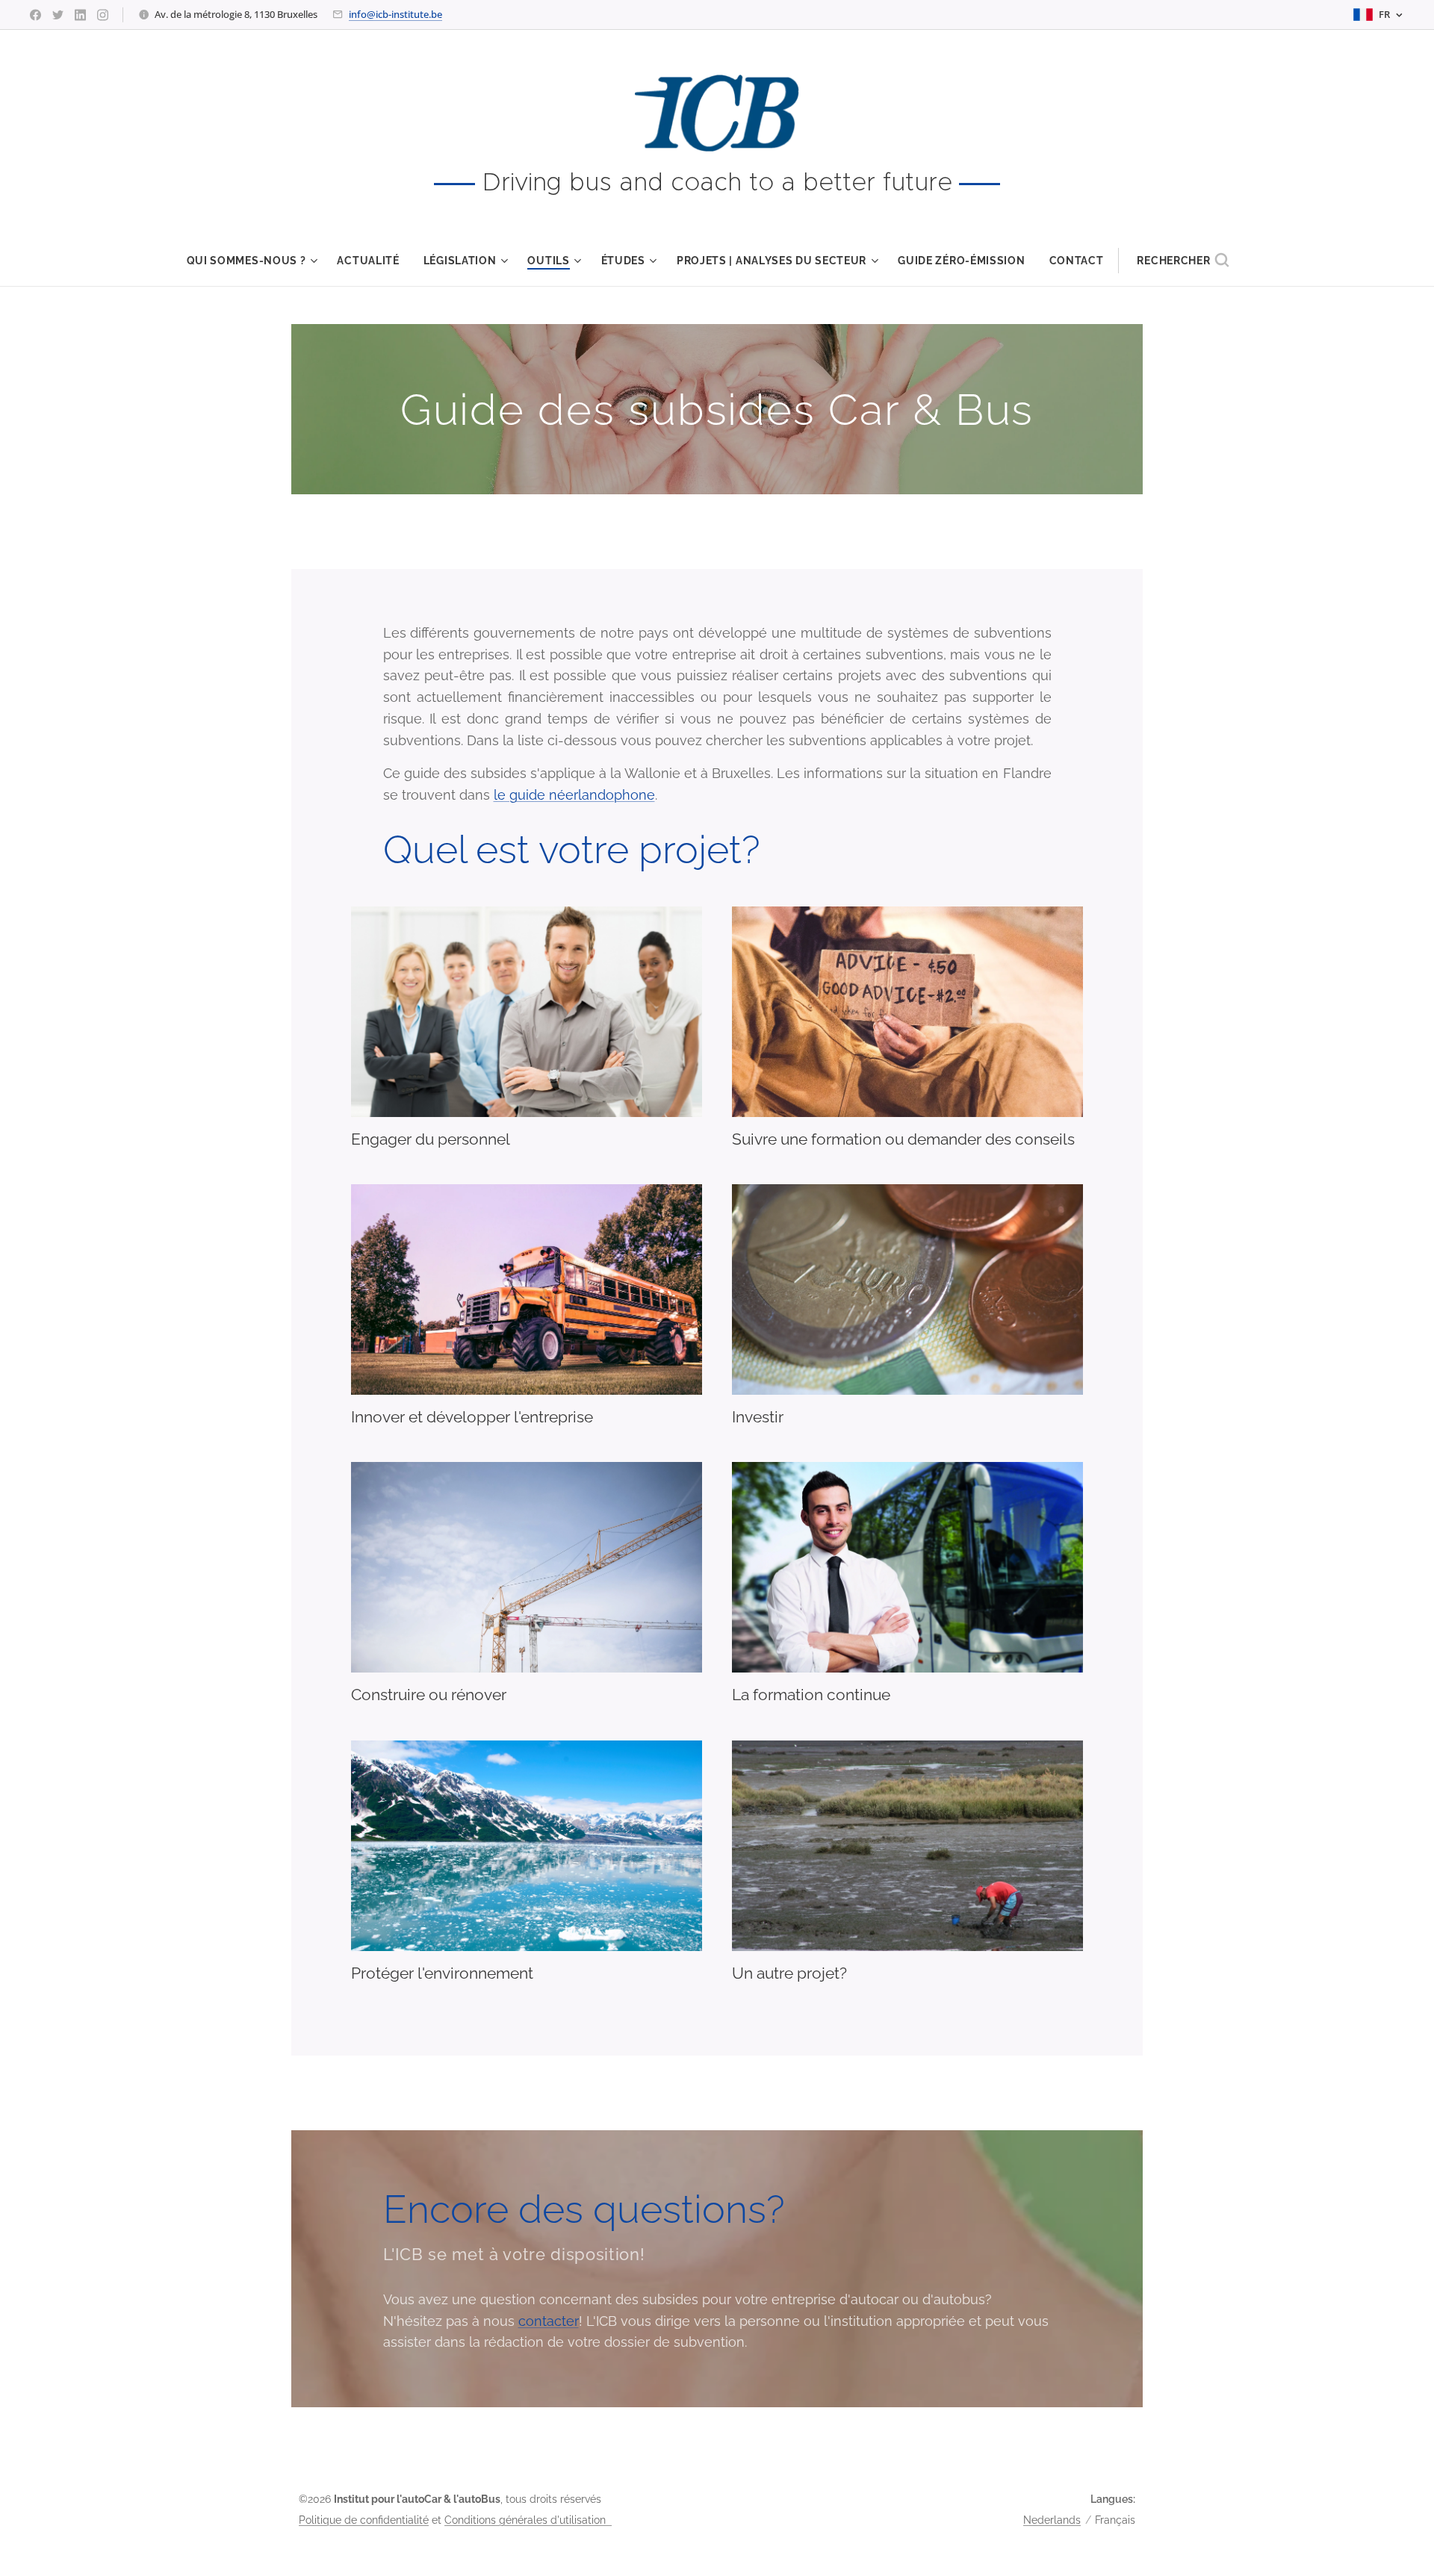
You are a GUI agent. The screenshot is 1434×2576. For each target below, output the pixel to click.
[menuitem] (256, 261)
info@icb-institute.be (395, 14)
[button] (1183, 261)
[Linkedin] (80, 15)
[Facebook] (35, 15)
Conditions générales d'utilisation (528, 2520)
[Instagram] (103, 15)
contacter (549, 2321)
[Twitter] (58, 15)
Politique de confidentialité (364, 2520)
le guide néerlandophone (574, 795)
